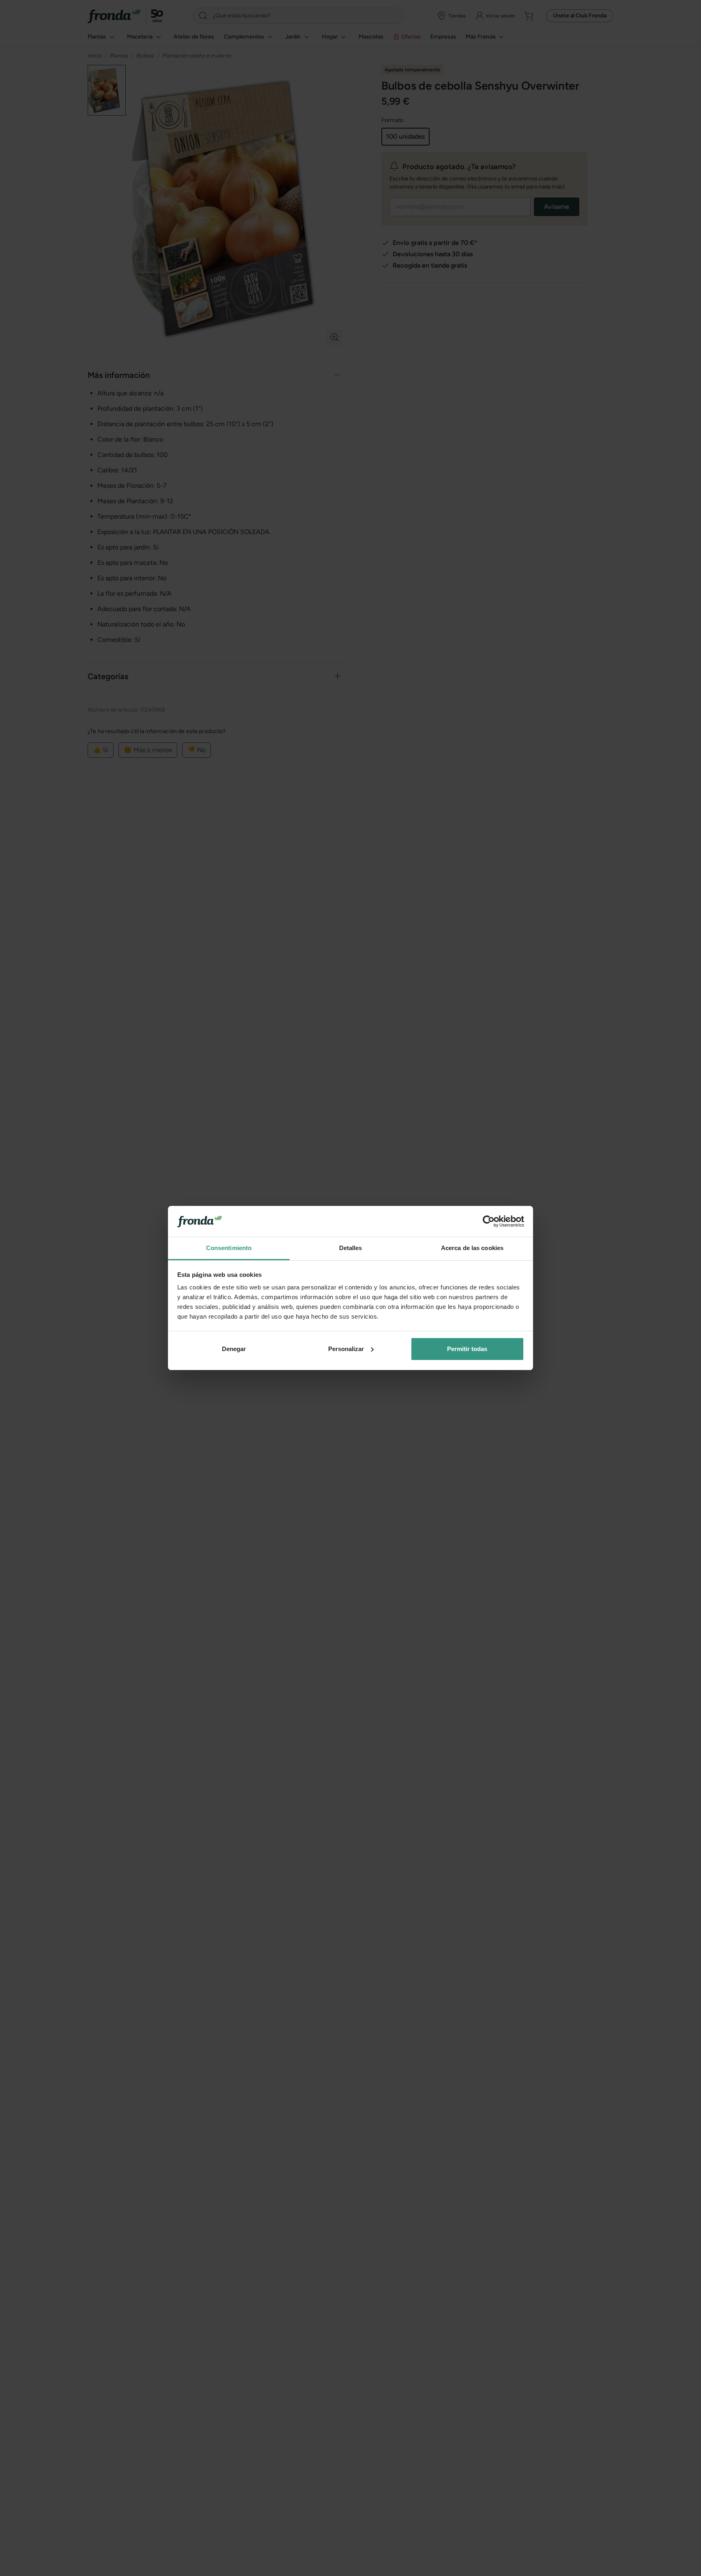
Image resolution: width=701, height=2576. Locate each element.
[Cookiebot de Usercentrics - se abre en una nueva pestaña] (489, 1221)
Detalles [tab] (351, 1248)
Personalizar (346, 1349)
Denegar (234, 1349)
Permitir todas (467, 1349)
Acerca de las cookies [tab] (472, 1248)
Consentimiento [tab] (229, 1248)
